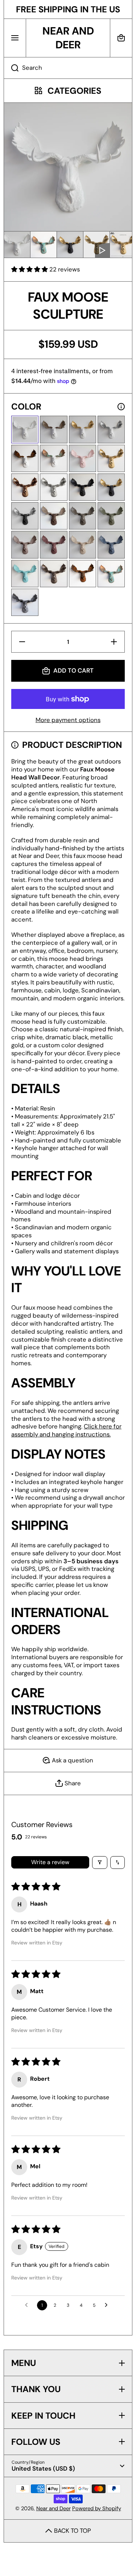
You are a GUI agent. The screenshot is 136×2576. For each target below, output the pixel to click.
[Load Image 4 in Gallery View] (123, 245)
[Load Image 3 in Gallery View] (70, 245)
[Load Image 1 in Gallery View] (17, 245)
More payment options (68, 720)
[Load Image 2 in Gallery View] (44, 245)
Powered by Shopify (97, 2508)
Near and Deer (53, 2508)
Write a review (50, 1862)
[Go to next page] (108, 2305)
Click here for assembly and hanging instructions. (66, 1430)
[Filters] (100, 1863)
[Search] (11, 68)
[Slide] (121, 407)
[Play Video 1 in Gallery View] (96, 245)
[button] (121, 38)
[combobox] (68, 68)
